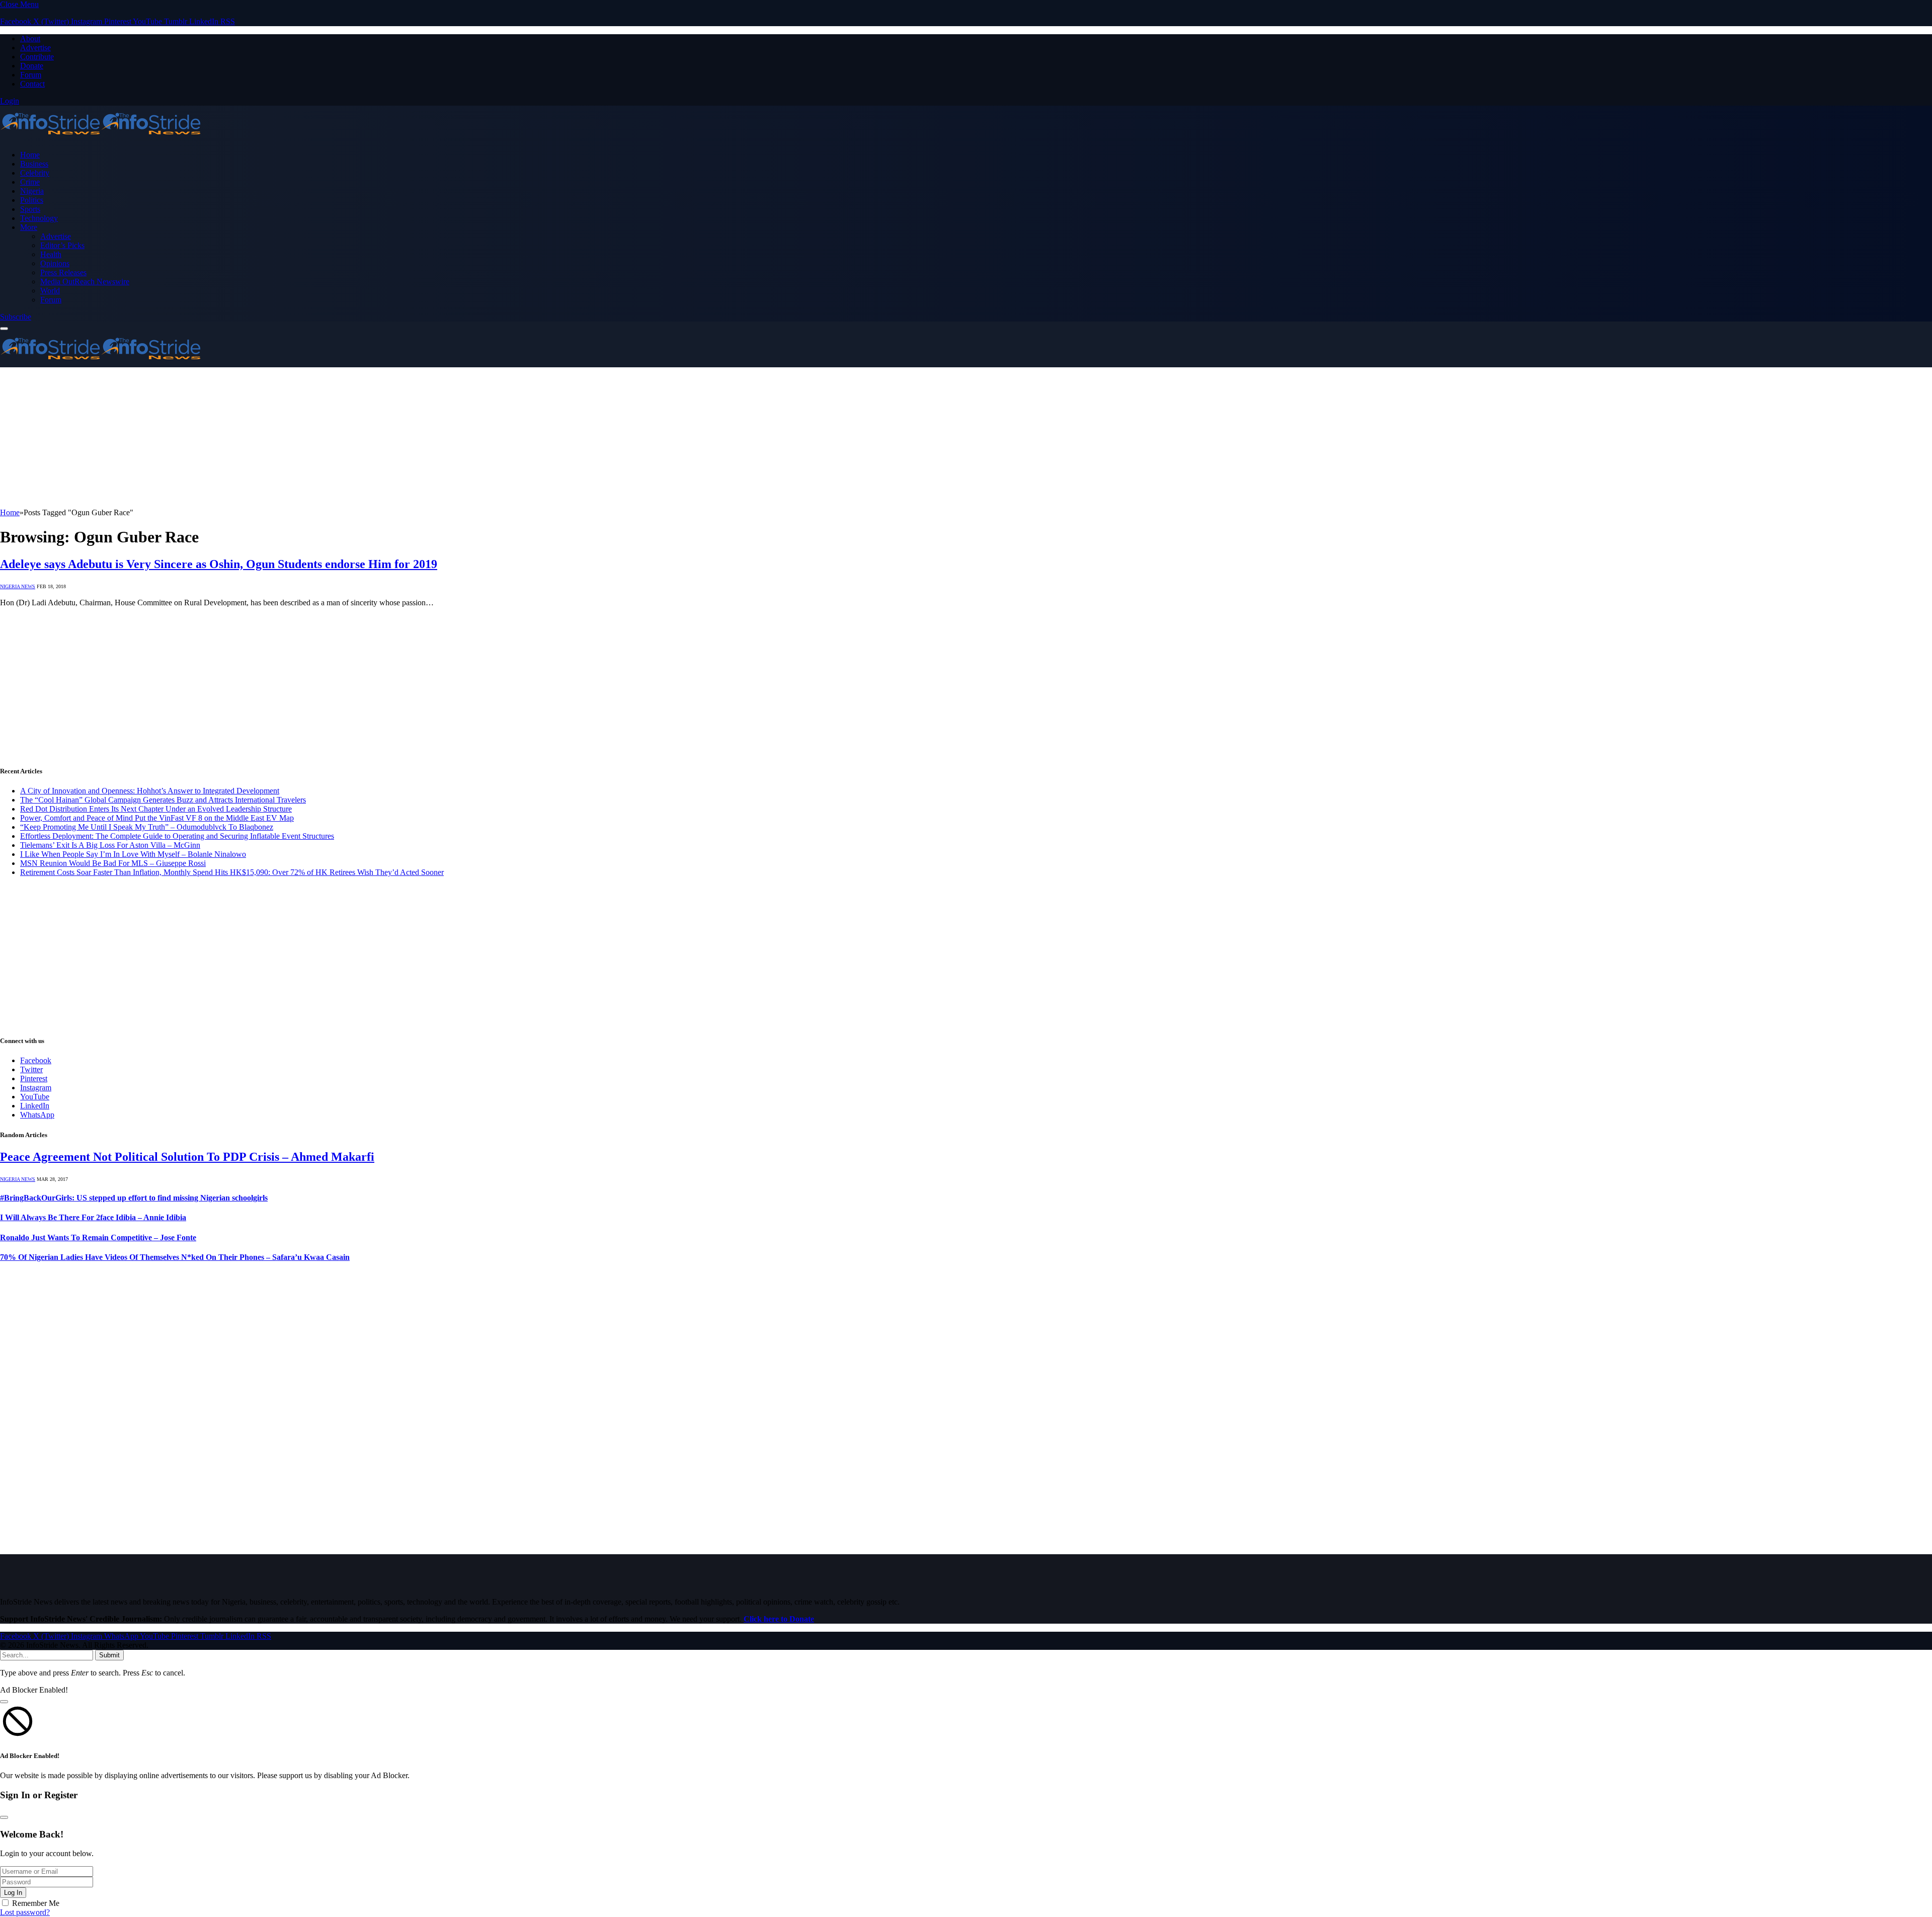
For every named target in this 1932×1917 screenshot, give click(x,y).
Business (34, 164)
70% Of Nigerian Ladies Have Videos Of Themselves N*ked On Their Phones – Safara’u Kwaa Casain (175, 1257)
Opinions (55, 263)
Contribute (37, 57)
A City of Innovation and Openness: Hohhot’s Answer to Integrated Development (150, 791)
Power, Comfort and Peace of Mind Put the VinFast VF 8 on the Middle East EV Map (157, 818)
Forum (31, 75)
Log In (13, 1893)
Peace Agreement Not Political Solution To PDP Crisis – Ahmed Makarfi (187, 1157)
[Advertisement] (302, 438)
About (30, 38)
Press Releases (63, 272)
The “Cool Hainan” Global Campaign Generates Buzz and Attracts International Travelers (163, 800)
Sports (30, 209)
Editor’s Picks (62, 245)
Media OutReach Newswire (85, 282)
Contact (32, 84)
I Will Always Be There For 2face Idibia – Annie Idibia (93, 1217)
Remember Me (36, 1903)
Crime (30, 182)
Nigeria (32, 191)
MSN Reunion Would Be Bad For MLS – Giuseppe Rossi (113, 863)
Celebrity (35, 173)
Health (51, 254)
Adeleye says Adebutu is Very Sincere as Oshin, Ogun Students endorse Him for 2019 (219, 564)
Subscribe (16, 317)
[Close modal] (4, 1702)
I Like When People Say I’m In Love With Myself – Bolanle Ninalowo (133, 854)
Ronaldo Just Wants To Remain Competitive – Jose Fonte (98, 1237)
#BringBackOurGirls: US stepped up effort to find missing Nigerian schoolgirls (134, 1198)
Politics (32, 200)
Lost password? (25, 1912)
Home (30, 155)
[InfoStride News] (101, 138)
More (29, 227)
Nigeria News (18, 586)
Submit (109, 1655)
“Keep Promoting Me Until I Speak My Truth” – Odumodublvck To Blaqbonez (147, 827)
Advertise (35, 48)
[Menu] (4, 329)
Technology (39, 218)
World (50, 291)
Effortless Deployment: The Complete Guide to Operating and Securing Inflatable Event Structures (177, 836)
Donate (32, 66)
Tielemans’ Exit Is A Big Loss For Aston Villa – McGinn (110, 845)
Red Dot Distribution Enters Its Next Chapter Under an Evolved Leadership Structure (156, 809)
